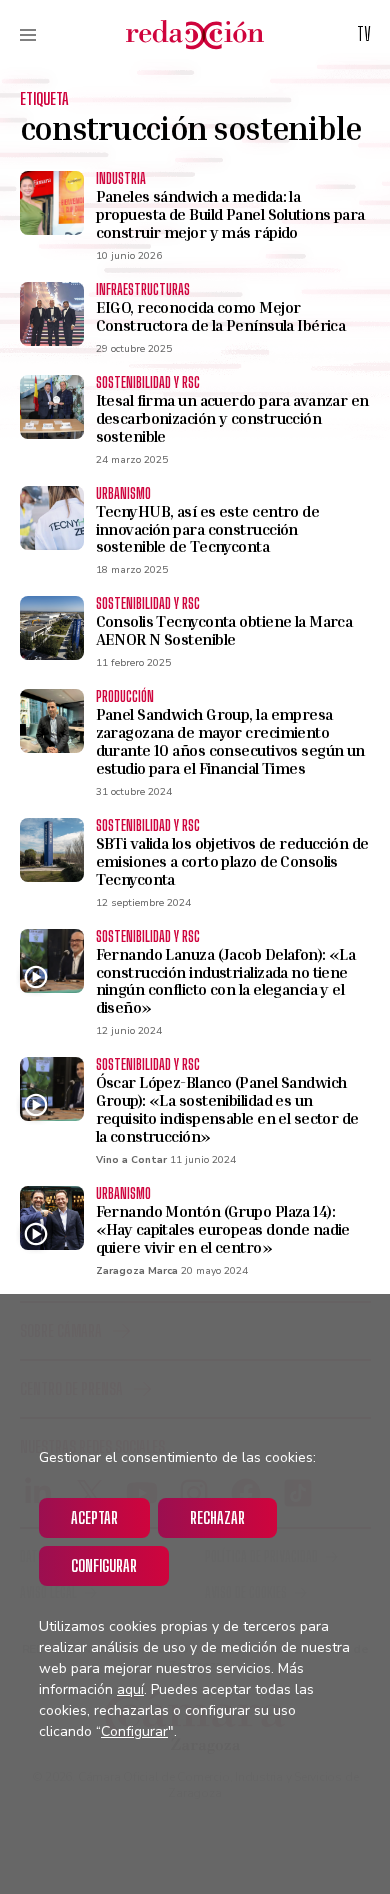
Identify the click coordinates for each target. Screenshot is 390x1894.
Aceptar (94, 1517)
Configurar (104, 1565)
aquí (130, 1689)
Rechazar (217, 1517)
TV (364, 34)
